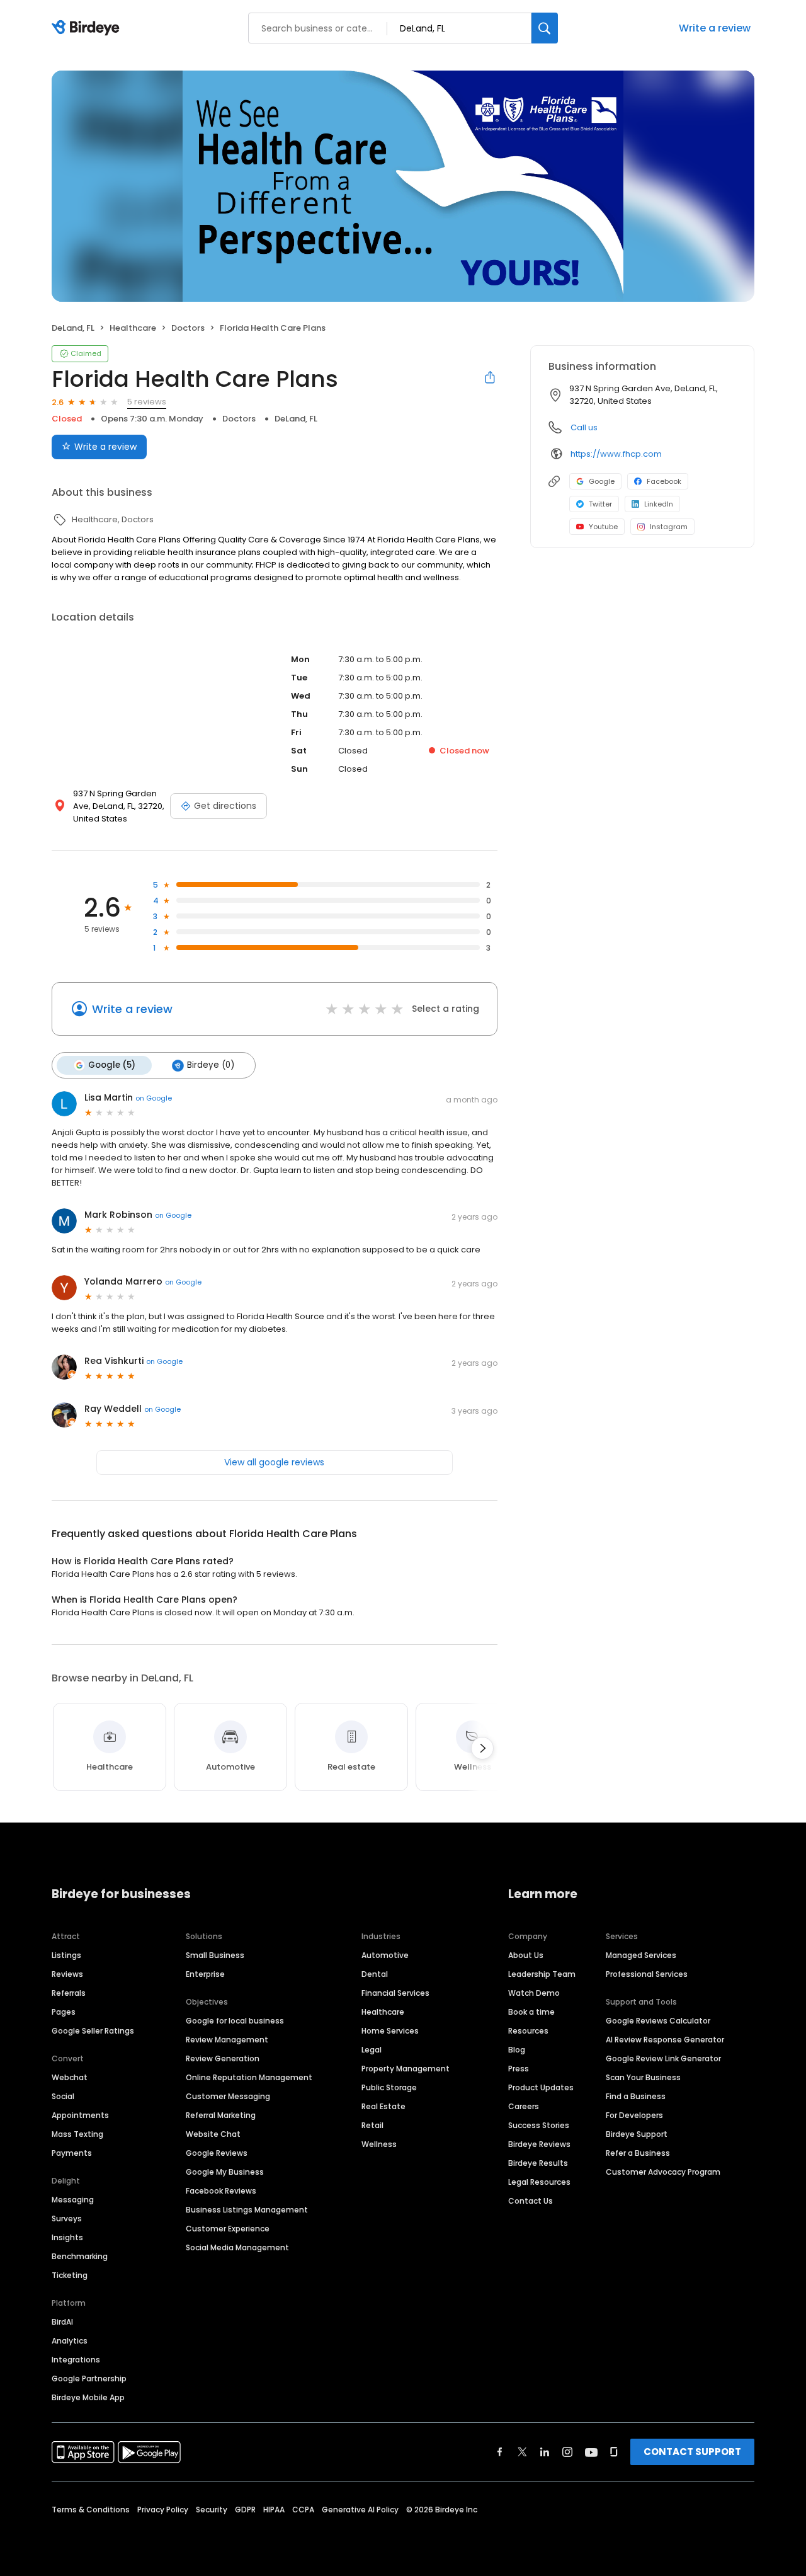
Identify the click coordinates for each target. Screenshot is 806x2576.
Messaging (73, 2200)
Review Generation (223, 2058)
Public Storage (389, 2087)
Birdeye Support (637, 2134)
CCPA (303, 2510)
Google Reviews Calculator (658, 2021)
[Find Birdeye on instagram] (567, 2452)
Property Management (406, 2069)
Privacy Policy (163, 2510)
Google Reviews (217, 2153)
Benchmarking (80, 2256)
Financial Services (395, 1993)
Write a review (715, 28)
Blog (517, 2050)
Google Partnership (89, 2379)
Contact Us (531, 2201)
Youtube (603, 527)
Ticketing (70, 2275)
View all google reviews (274, 1462)
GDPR (245, 2510)
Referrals (69, 1993)
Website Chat (213, 2134)
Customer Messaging (228, 2096)
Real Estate (383, 2106)
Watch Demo (534, 1993)
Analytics (70, 2341)
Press (519, 2069)
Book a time (531, 2012)
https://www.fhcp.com (616, 454)
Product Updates (541, 2087)
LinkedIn (659, 504)
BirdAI (62, 2322)
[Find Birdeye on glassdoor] (614, 2452)
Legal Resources (539, 2182)
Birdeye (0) (211, 1065)
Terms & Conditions (91, 2510)
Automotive (385, 1955)
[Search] (545, 28)
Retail (372, 2125)
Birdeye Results (538, 2163)
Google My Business (225, 2172)
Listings (66, 1955)
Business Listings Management (247, 2210)
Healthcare (383, 2012)
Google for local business (235, 2021)
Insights (67, 2237)
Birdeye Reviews (539, 2144)
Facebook (664, 481)
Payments (72, 2153)
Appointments (80, 2115)
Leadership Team (542, 1974)
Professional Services (647, 1974)
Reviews (67, 1974)
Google (602, 481)
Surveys (67, 2218)
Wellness (379, 2144)
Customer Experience (228, 2229)
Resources (528, 2031)
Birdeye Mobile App (88, 2397)
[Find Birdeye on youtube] (591, 2452)
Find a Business (636, 2096)
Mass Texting (77, 2134)
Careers (524, 2106)
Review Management (227, 2040)
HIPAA (274, 2510)
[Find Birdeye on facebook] (500, 2452)
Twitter (600, 504)
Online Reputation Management (249, 2077)
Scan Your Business (643, 2077)
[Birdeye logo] (88, 28)
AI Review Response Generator (665, 2040)
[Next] (482, 1748)
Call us (584, 427)
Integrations (76, 2360)
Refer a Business (638, 2153)
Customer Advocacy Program (663, 2172)
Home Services (390, 2031)
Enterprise (205, 1974)
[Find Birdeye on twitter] (522, 2452)
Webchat (70, 2077)
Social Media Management (237, 2247)
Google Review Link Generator (663, 2058)
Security (212, 2510)
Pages (64, 2012)
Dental (375, 1974)
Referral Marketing (221, 2115)
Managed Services (641, 1955)
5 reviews (147, 402)
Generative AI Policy (360, 2510)
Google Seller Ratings (93, 2031)
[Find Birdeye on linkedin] (545, 2452)
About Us (526, 1955)
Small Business (215, 1955)
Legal (372, 2050)
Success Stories (539, 2125)
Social (63, 2096)
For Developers (634, 2115)
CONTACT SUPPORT (692, 2452)
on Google (154, 1098)
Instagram (669, 527)
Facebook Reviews (221, 2191)
